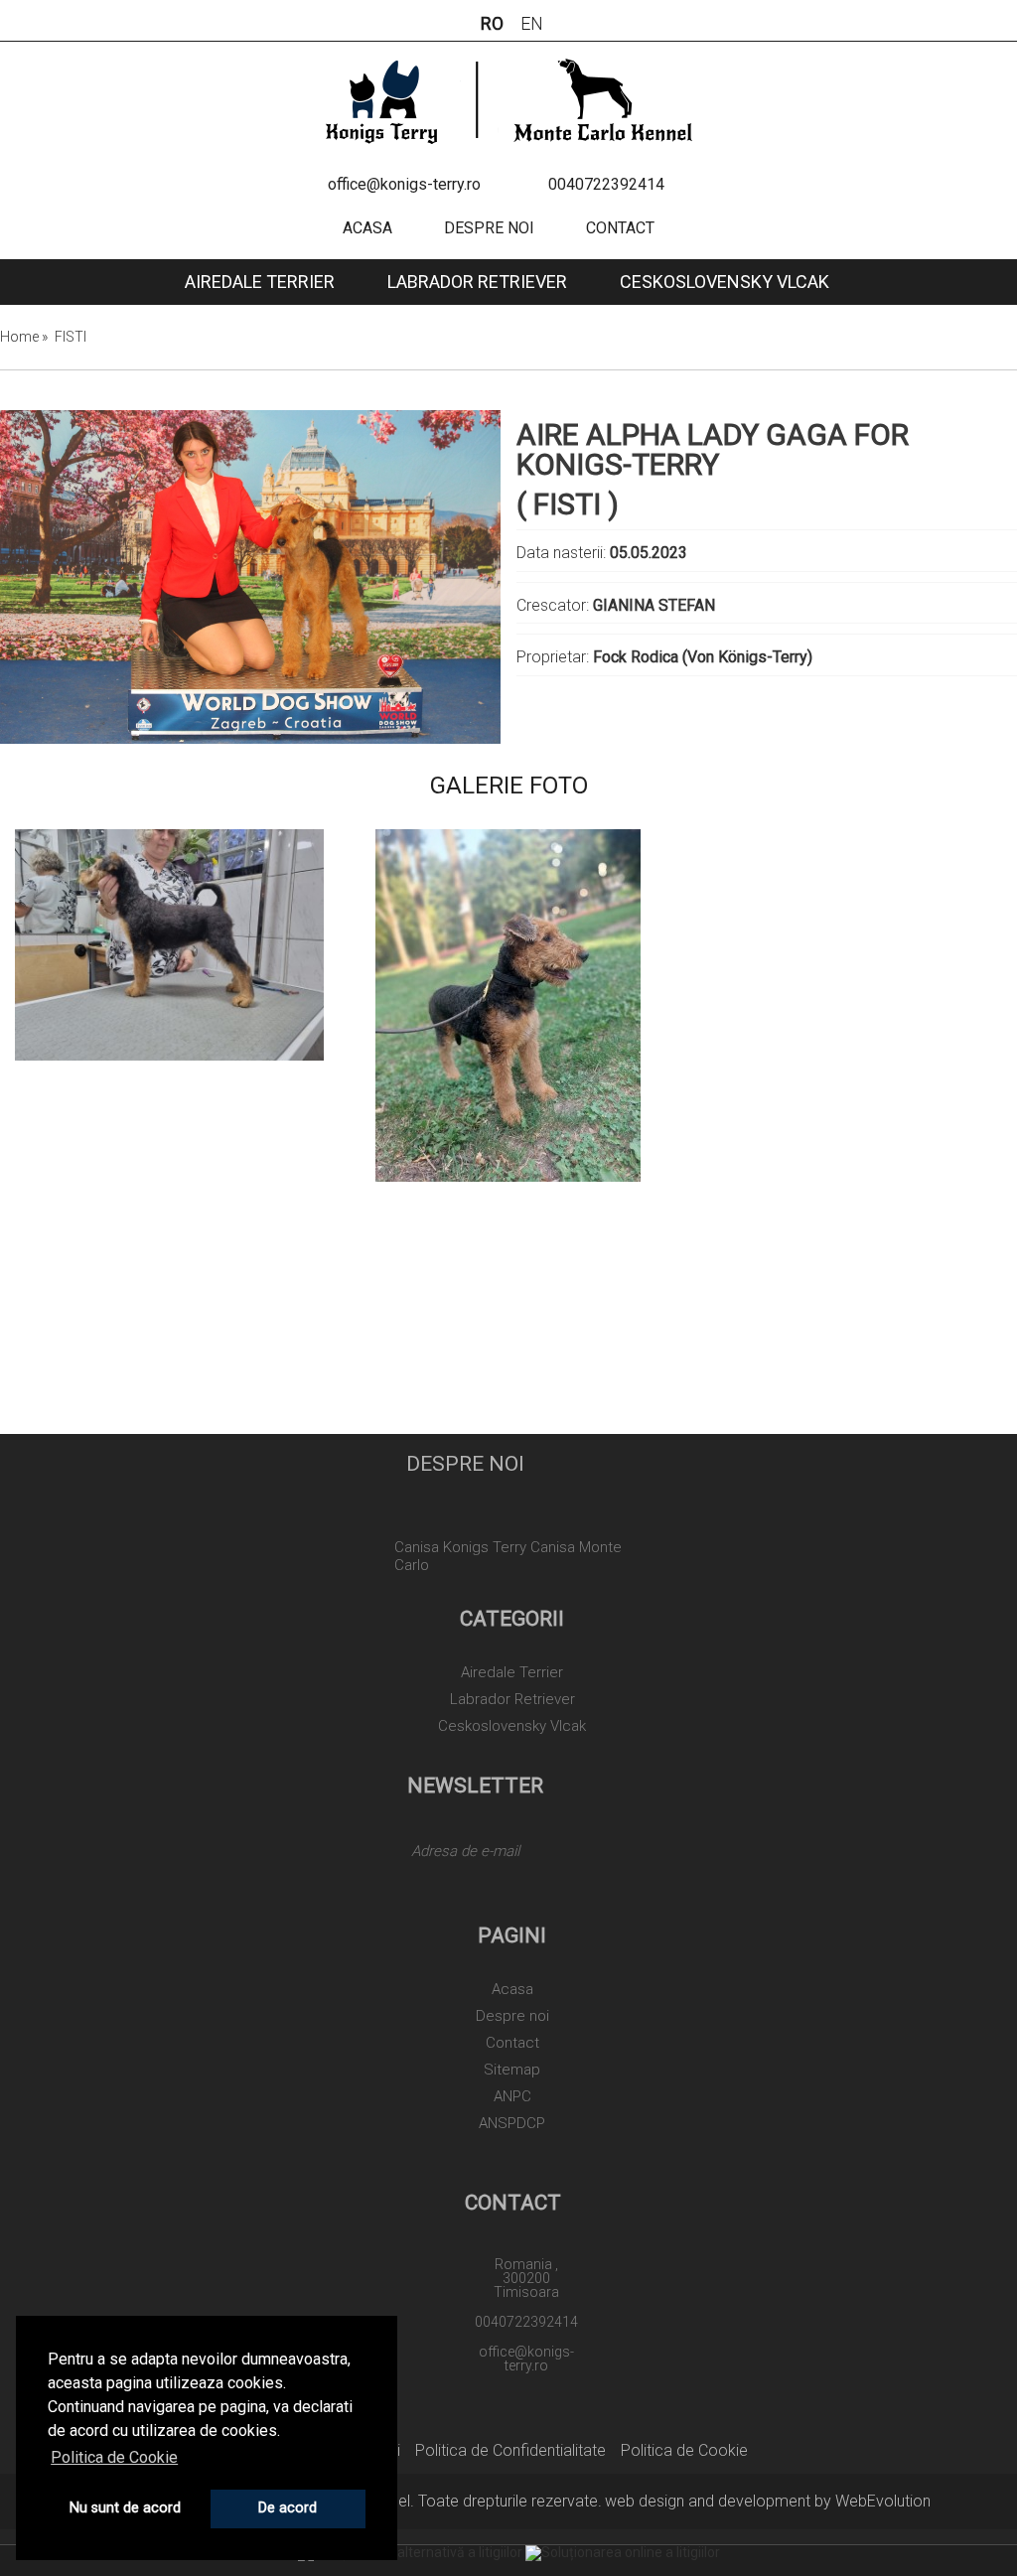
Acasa (367, 228)
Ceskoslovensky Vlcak (725, 282)
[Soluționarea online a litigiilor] (623, 2552)
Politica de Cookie (684, 2450)
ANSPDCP (512, 2124)
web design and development (708, 2501)
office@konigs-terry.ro (404, 184)
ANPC (512, 2097)
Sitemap (512, 2071)
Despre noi (489, 228)
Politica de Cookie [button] (114, 2457)
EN (532, 24)
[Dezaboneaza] (409, 1893)
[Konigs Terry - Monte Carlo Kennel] (509, 99)
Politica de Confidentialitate (510, 2450)
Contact (620, 228)
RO (492, 24)
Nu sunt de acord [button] (125, 2508)
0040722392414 (606, 184)
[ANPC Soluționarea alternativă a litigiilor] (410, 2552)
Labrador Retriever (477, 282)
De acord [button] (288, 2508)
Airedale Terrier (260, 282)
